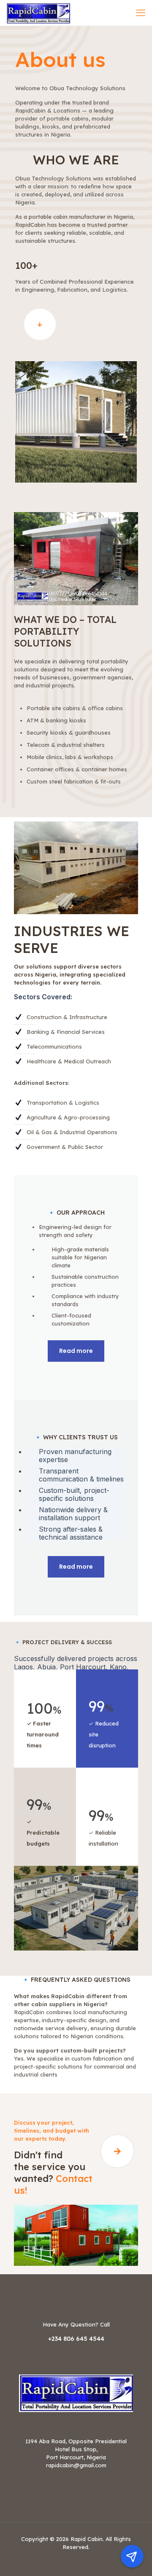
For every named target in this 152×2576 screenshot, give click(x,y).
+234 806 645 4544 (76, 2339)
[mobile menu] (141, 13)
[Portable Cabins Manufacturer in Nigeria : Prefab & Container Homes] (38, 13)
